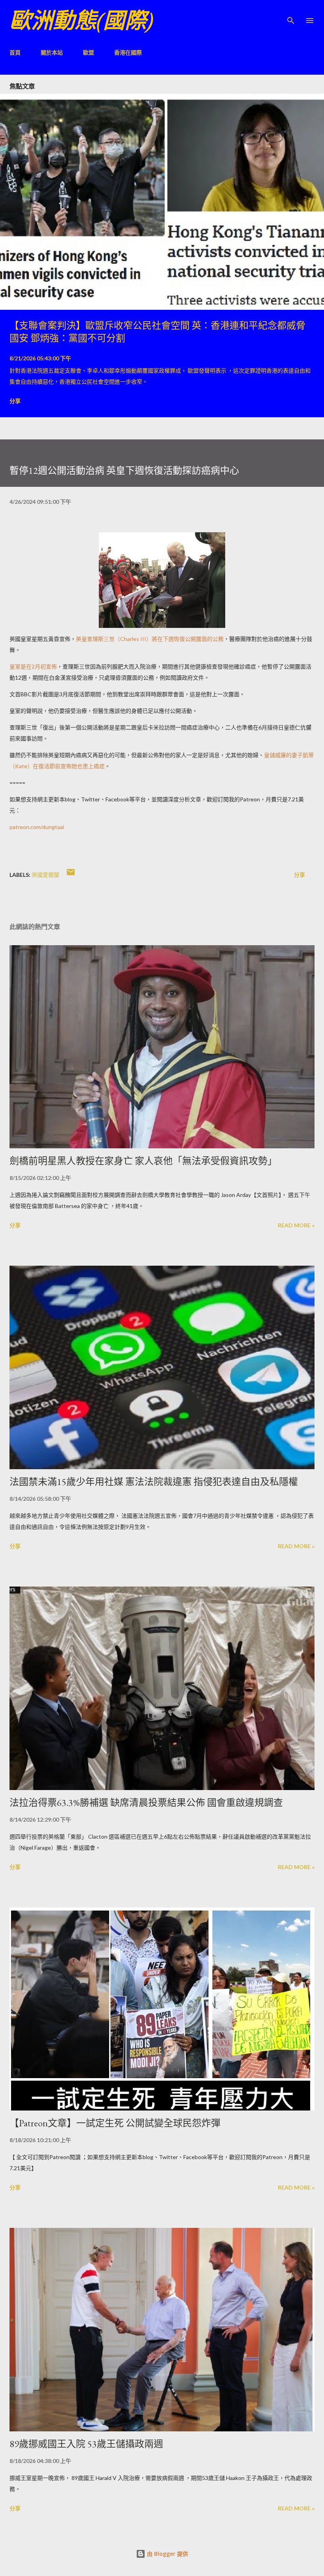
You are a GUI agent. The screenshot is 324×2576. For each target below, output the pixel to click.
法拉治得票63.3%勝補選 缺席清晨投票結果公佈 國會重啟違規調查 (146, 1802)
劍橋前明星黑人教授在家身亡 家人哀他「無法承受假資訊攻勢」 (143, 1161)
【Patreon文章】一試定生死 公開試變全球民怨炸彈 (115, 2123)
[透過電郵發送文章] (71, 875)
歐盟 (89, 52)
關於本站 (52, 52)
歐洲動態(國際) (81, 20)
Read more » (296, 1225)
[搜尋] (291, 14)
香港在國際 (128, 52)
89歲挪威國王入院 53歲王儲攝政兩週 (86, 2444)
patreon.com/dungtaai (37, 827)
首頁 (15, 52)
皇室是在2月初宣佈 (33, 666)
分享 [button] (15, 401)
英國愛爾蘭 (45, 875)
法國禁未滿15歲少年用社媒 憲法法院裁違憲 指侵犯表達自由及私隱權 (154, 1482)
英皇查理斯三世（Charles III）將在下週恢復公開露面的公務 (150, 639)
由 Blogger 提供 (167, 2554)
